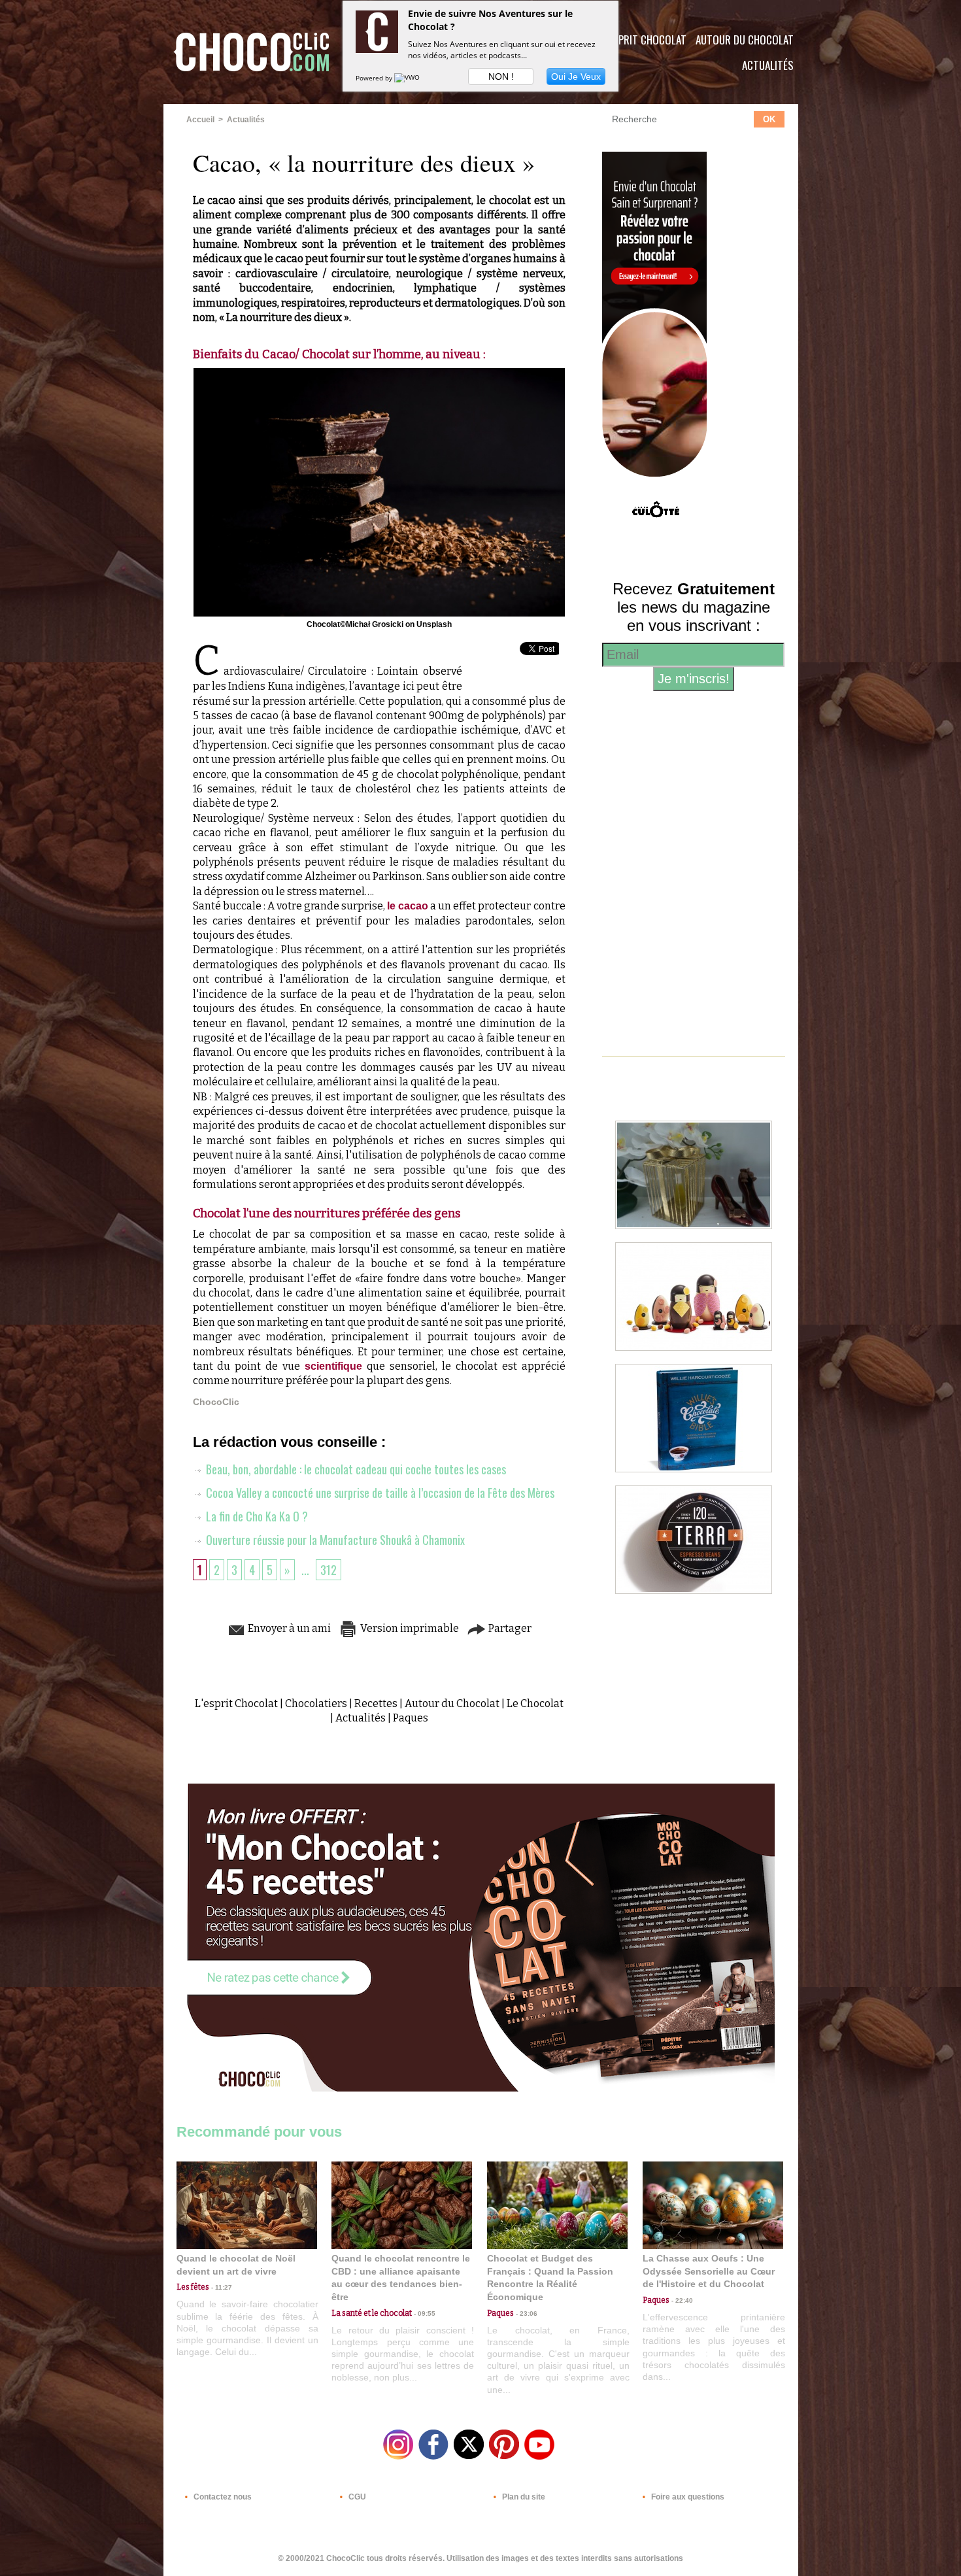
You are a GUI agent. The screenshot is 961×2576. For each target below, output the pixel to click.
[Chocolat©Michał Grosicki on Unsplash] (379, 372)
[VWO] (408, 78)
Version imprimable (409, 1628)
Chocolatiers (316, 1703)
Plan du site (523, 2497)
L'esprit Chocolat (644, 40)
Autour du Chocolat (745, 40)
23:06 (526, 2313)
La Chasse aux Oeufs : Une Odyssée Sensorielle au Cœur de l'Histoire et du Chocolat (709, 2271)
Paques (411, 1718)
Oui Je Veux (576, 76)
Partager (509, 1628)
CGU (356, 2497)
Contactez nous (222, 2497)
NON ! (501, 76)
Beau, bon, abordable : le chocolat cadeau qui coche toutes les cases (355, 1469)
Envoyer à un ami (288, 1628)
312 (329, 1570)
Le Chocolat (535, 1703)
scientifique (336, 1366)
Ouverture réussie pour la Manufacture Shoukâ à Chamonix (334, 1540)
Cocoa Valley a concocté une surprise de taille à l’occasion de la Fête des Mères (379, 1493)
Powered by (375, 78)
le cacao (408, 906)
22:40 (681, 2300)
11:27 (221, 2287)
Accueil (200, 120)
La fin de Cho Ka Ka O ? (256, 1516)
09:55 (424, 2313)
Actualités (768, 65)
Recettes (376, 1703)
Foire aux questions (687, 2497)
